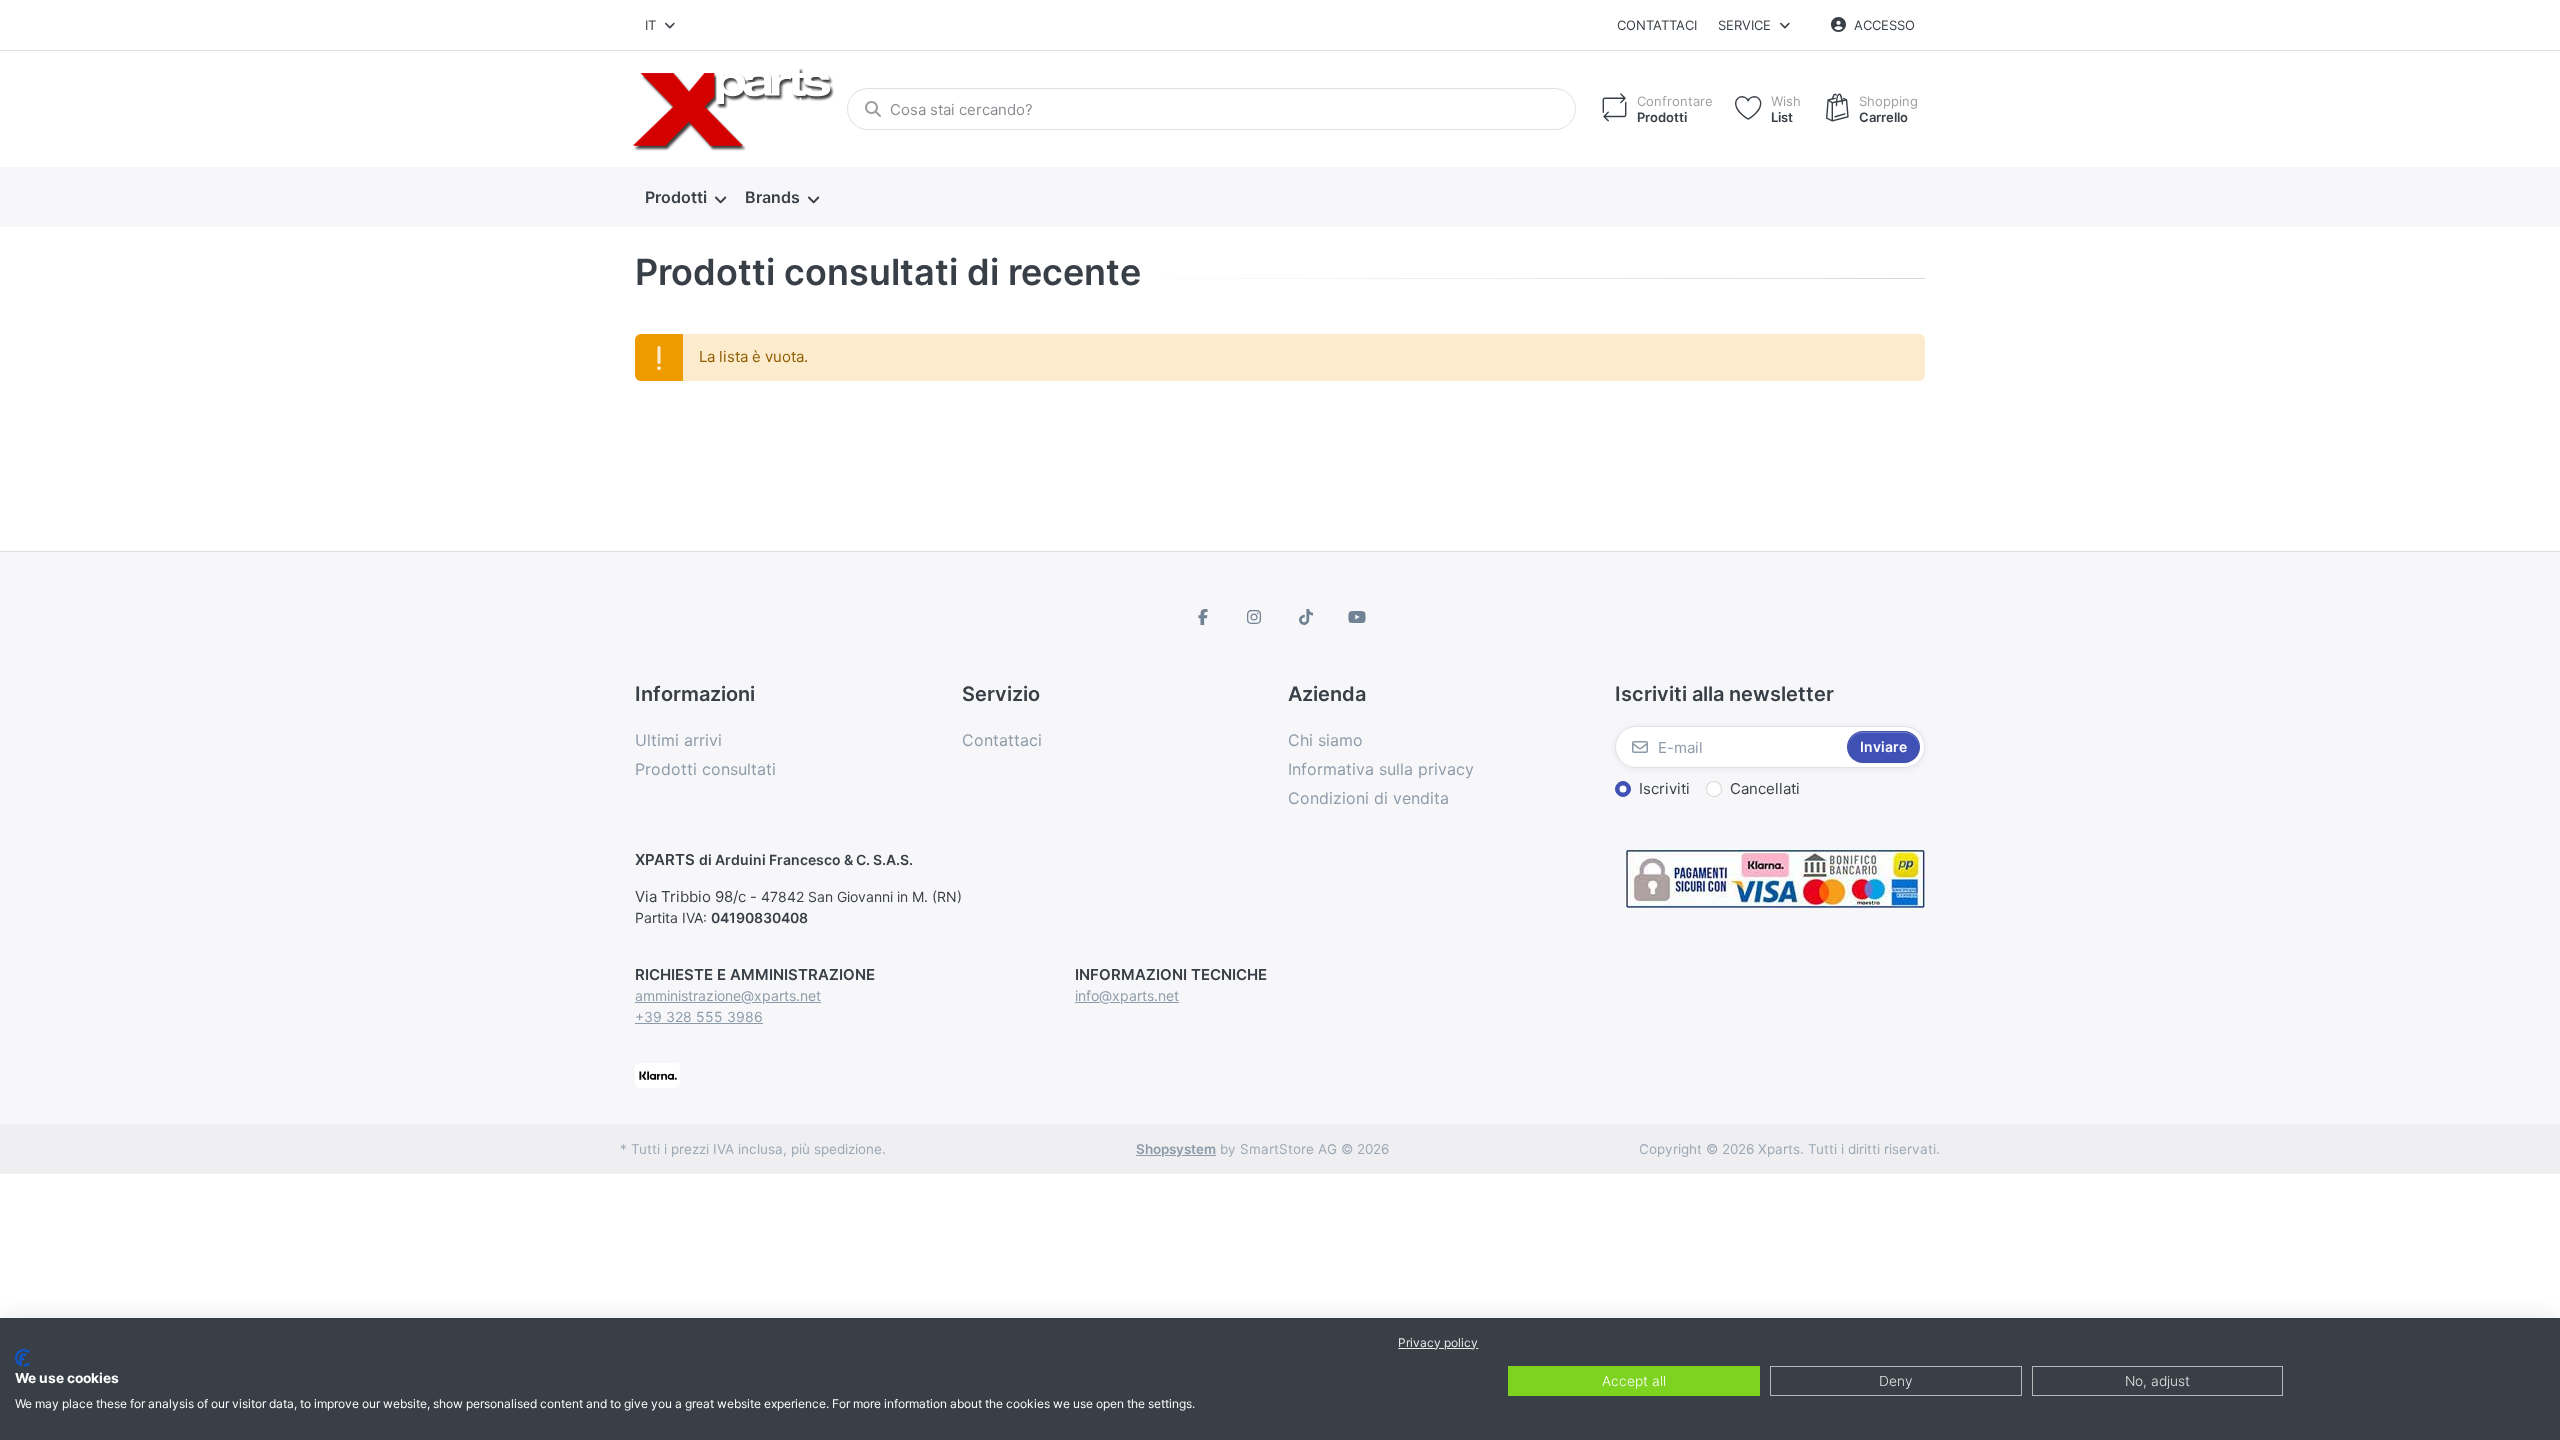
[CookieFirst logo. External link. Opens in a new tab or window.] (22, 1358)
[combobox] (661, 25)
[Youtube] (1358, 617)
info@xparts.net (1127, 995)
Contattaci (1657, 25)
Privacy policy (1438, 1342)
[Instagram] (1254, 617)
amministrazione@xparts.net (728, 995)
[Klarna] (657, 1073)
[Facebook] (1203, 617)
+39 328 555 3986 (699, 1016)
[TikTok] (1306, 617)
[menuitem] (685, 198)
